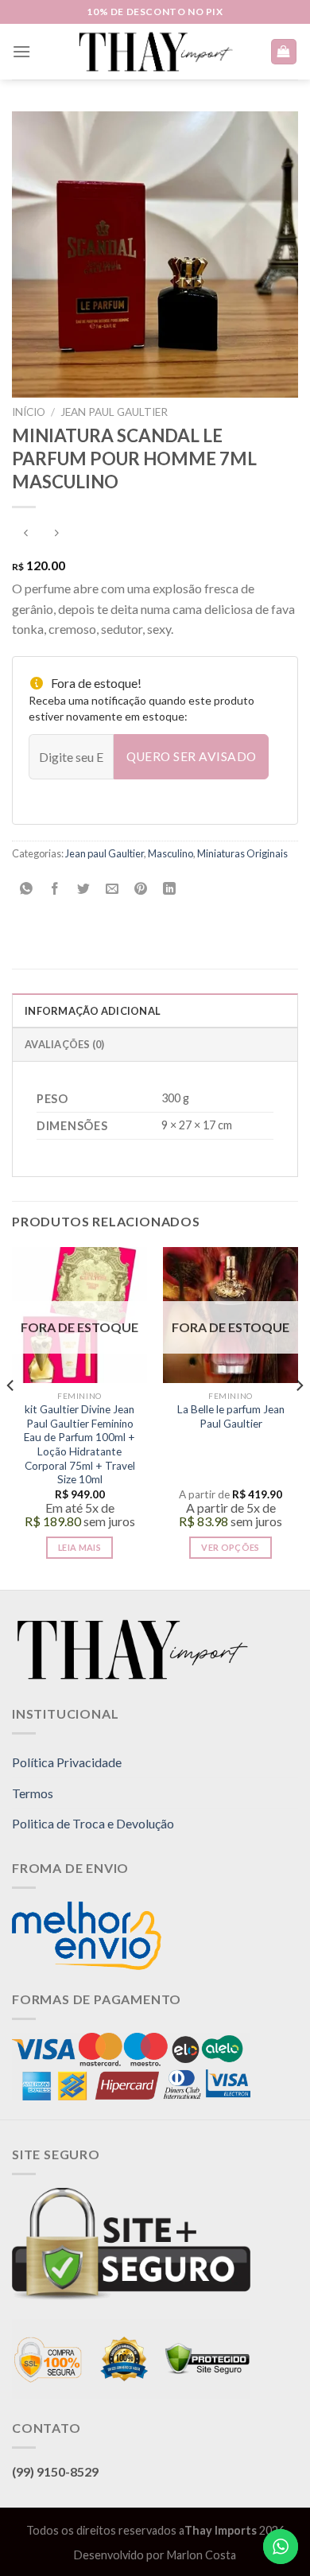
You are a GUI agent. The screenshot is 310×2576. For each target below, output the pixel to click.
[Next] (299, 1417)
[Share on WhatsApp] (27, 890)
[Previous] (11, 1417)
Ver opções (230, 1547)
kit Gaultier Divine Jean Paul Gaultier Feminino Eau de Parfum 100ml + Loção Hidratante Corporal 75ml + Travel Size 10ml (79, 1444)
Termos (33, 1793)
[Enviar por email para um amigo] (112, 890)
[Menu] (21, 51)
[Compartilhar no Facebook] (55, 890)
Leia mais (79, 1547)
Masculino (170, 853)
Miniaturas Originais (242, 853)
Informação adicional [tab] (93, 1011)
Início (29, 412)
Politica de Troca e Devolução (93, 1823)
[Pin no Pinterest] (141, 890)
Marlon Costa (201, 2555)
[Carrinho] (284, 52)
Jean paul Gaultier (114, 412)
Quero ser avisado (192, 756)
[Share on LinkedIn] (170, 890)
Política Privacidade (67, 1762)
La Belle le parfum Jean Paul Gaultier (231, 1416)
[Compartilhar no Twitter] (84, 890)
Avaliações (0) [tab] (65, 1044)
